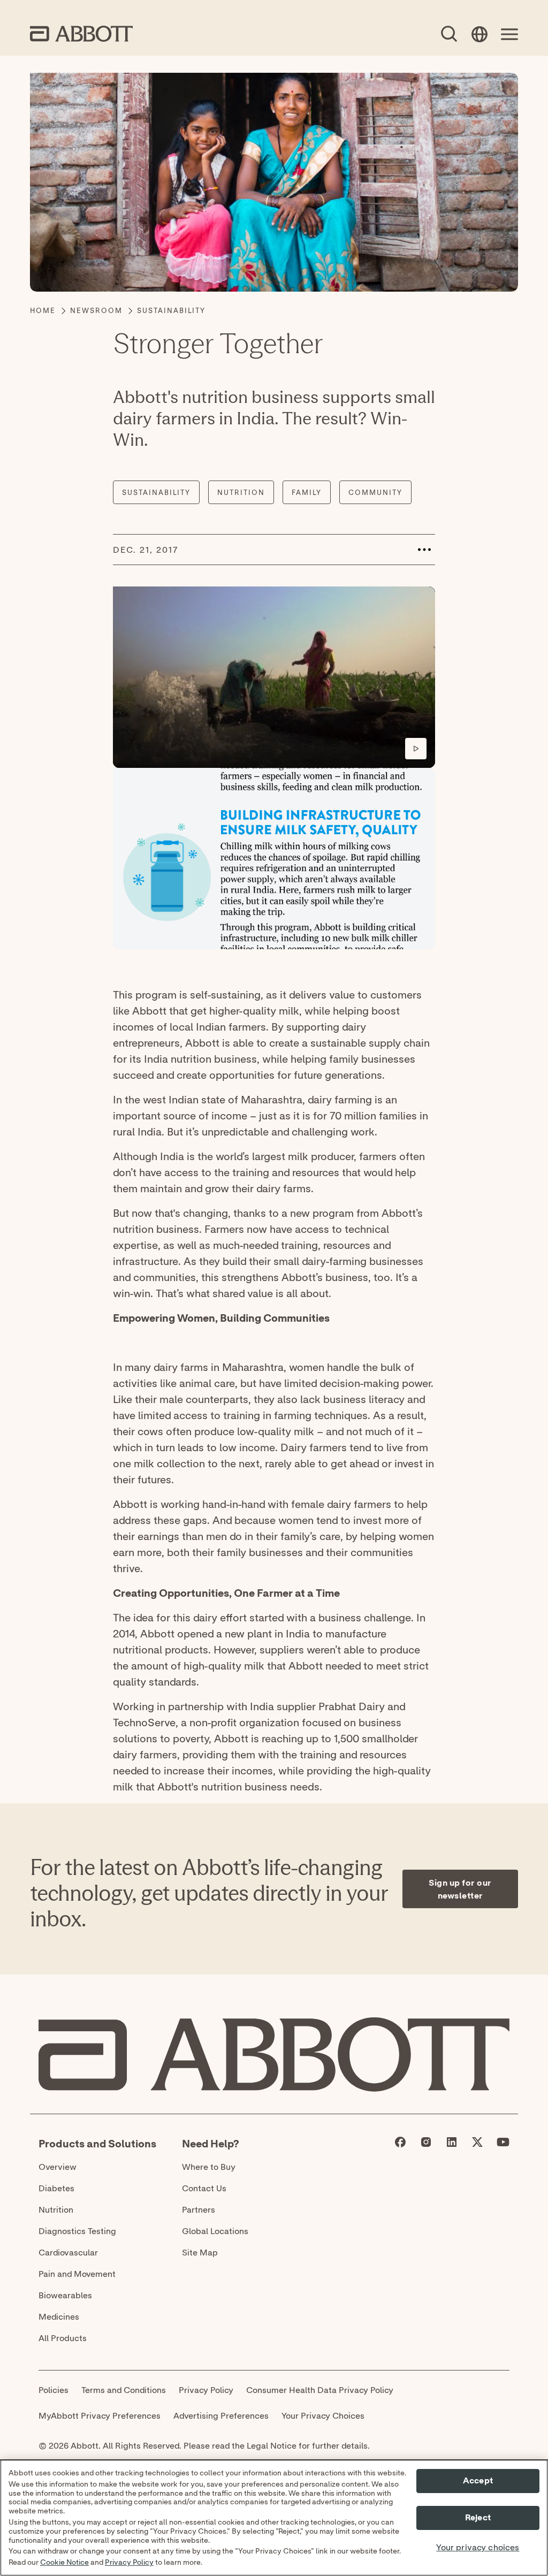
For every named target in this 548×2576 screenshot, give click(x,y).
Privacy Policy (129, 2563)
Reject (478, 2518)
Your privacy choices (478, 2548)
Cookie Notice (64, 2563)
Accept (478, 2481)
